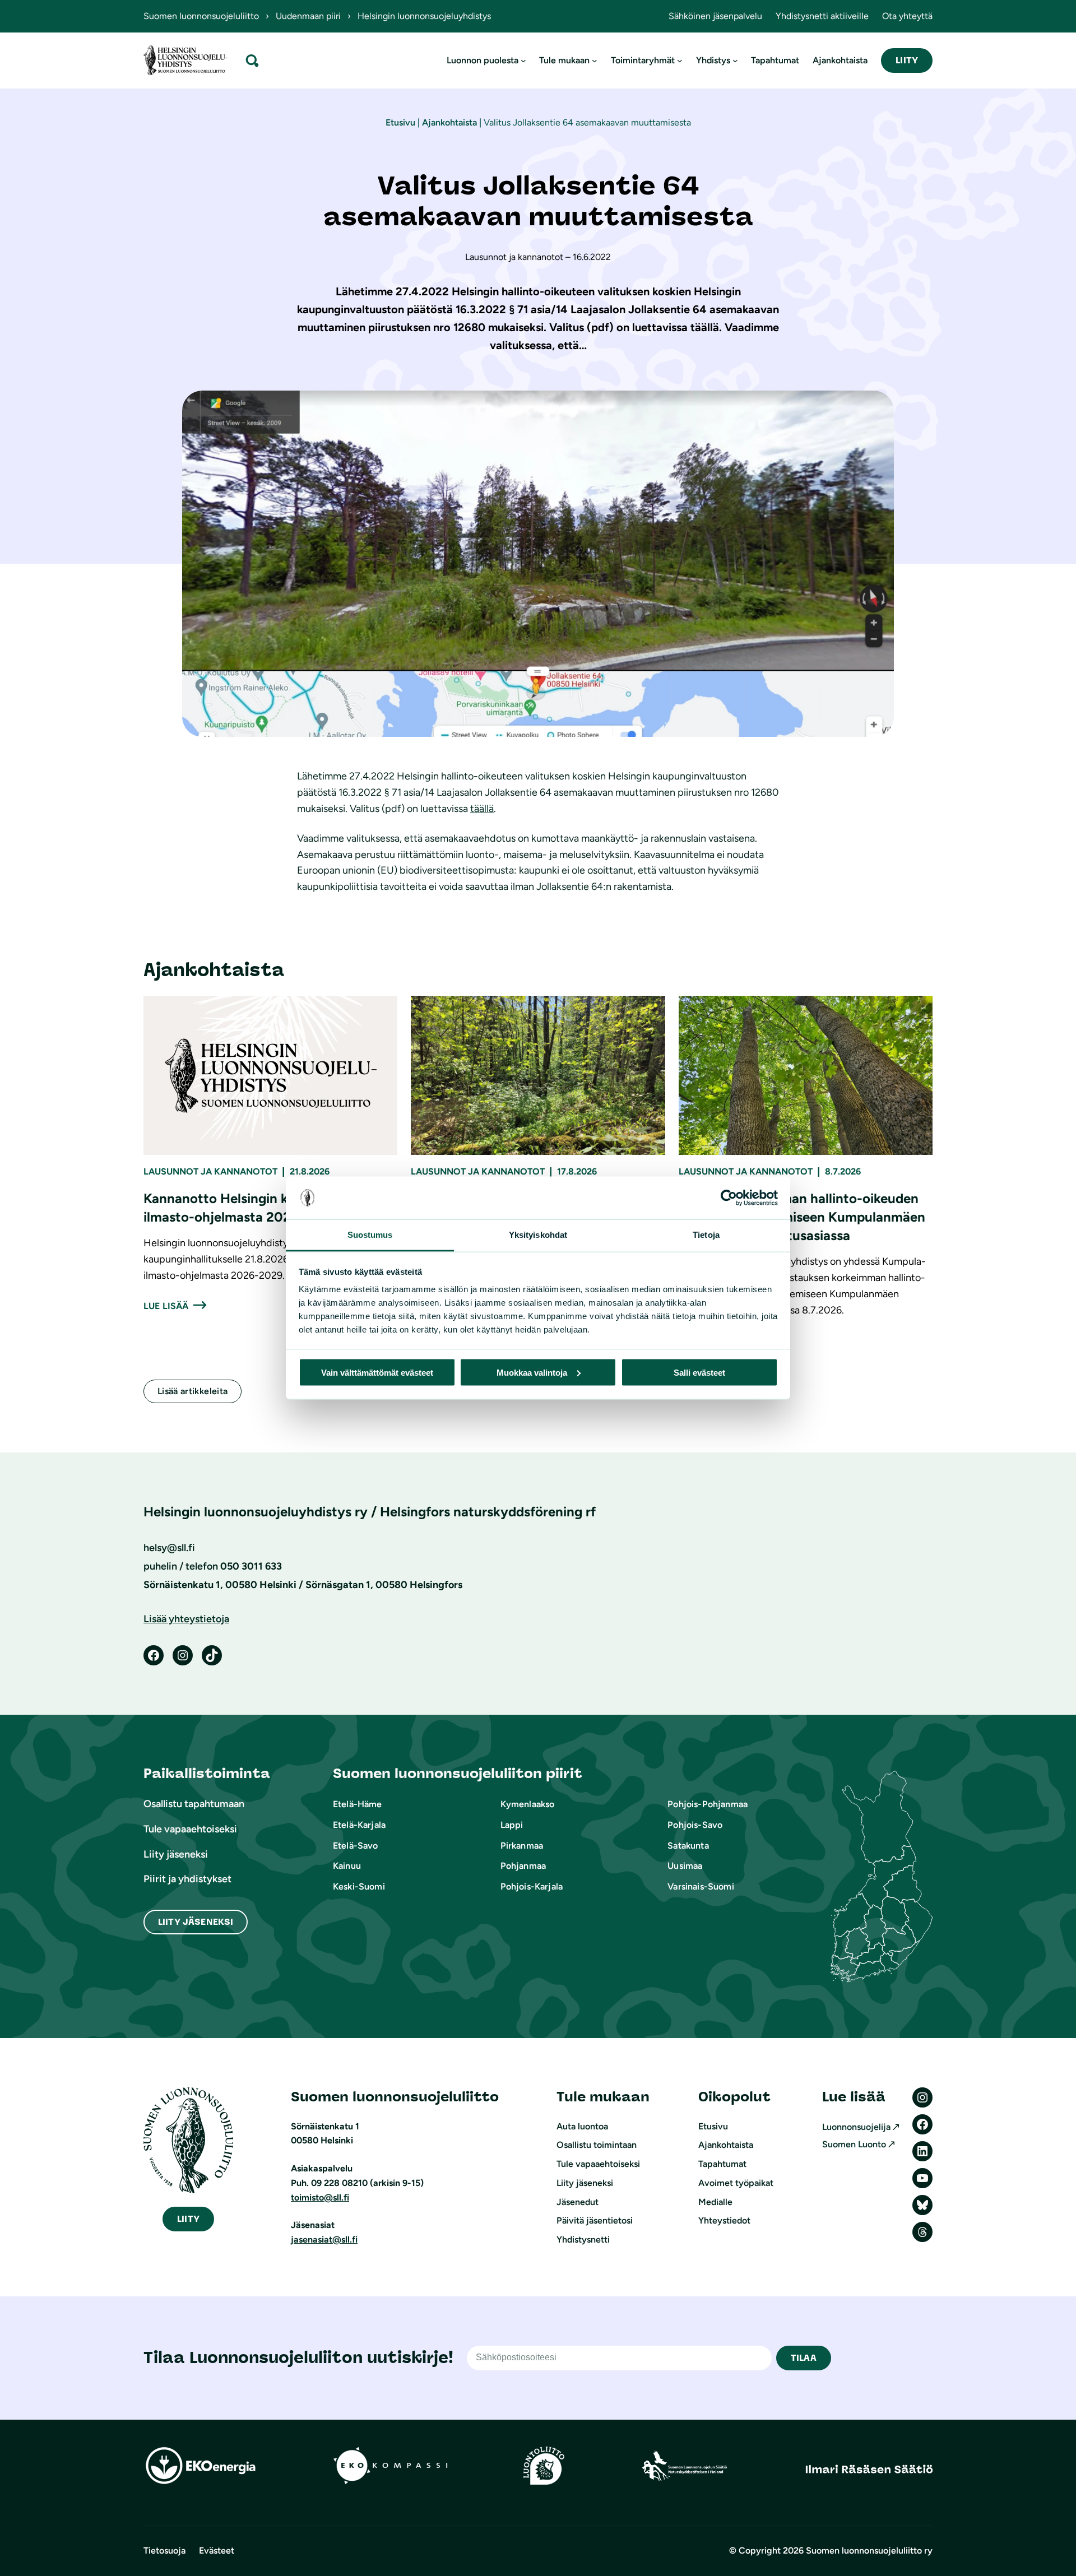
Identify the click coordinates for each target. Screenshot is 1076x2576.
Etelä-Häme (358, 1804)
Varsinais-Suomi (701, 1886)
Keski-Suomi (359, 1886)
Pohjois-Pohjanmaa (708, 1804)
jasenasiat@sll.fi (324, 2240)
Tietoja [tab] (706, 1235)
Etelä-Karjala (359, 1825)
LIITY (907, 60)
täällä (482, 809)
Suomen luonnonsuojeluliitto (201, 16)
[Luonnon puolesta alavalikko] (523, 61)
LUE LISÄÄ (166, 1306)
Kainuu (347, 1866)
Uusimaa (685, 1866)
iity (188, 2219)
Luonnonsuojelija (856, 2127)
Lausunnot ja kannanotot (210, 1171)
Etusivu (400, 122)
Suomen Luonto (854, 2144)
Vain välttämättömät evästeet (377, 1372)
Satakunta (688, 1846)
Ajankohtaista (449, 122)
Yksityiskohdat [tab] (538, 1235)
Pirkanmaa (522, 1846)
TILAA (804, 2358)
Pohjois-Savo (695, 1825)
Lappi (512, 1825)
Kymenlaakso (528, 1804)
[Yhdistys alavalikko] (735, 61)
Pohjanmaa (523, 1866)
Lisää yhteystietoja (186, 1619)
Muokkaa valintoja (532, 1372)
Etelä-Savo (356, 1846)
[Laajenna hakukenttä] (252, 60)
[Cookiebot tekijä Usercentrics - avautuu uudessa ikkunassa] (729, 1198)
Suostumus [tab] (370, 1235)
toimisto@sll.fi (320, 2197)
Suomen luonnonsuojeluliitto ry (869, 2551)
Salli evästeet (699, 1372)
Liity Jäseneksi (196, 1922)
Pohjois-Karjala (532, 1886)
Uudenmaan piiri (308, 16)
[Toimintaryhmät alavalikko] (680, 61)
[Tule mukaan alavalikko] (595, 61)
